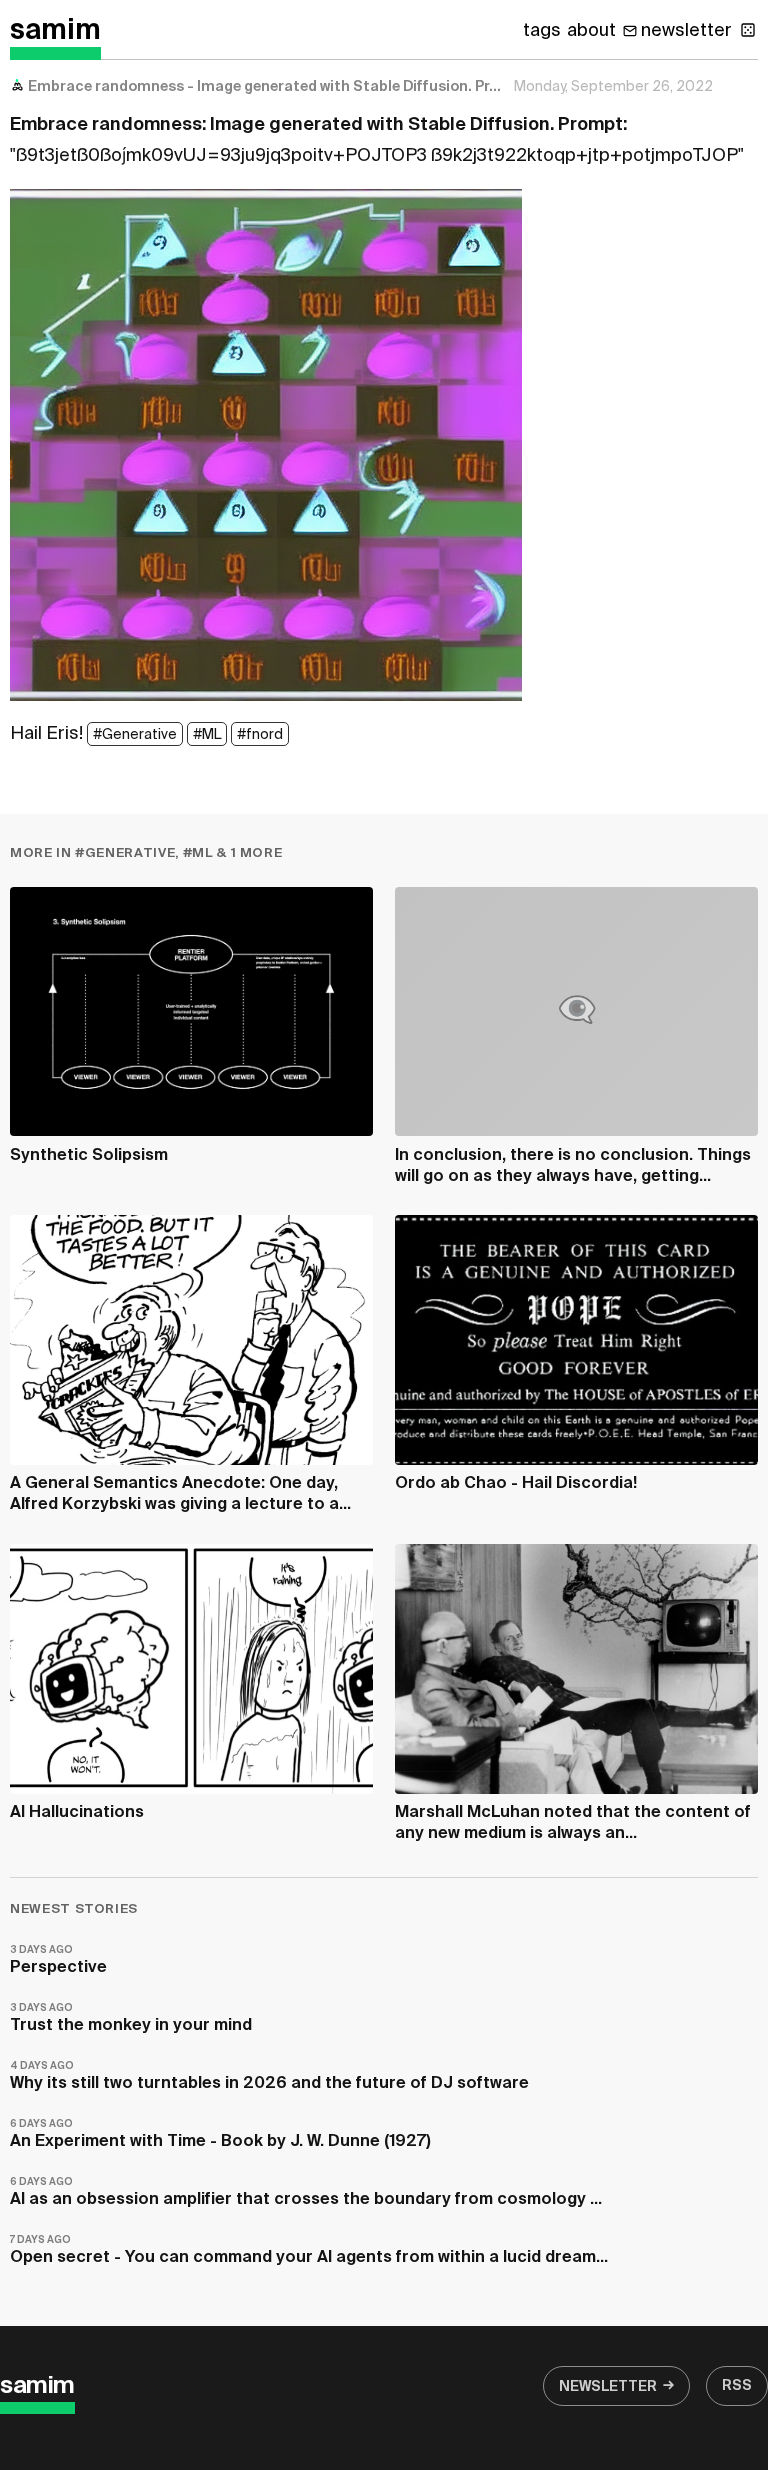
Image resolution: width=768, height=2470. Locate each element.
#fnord (260, 735)
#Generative (135, 735)
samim (55, 31)
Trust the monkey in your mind (131, 2018)
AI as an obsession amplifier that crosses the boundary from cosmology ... (306, 2192)
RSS (737, 2386)
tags (542, 31)
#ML (207, 735)
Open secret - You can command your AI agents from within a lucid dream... (309, 2250)
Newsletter (608, 2387)
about (591, 31)
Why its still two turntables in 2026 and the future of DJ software (269, 2076)
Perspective (58, 1960)
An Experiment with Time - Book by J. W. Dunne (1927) (220, 2134)
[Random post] (748, 30)
